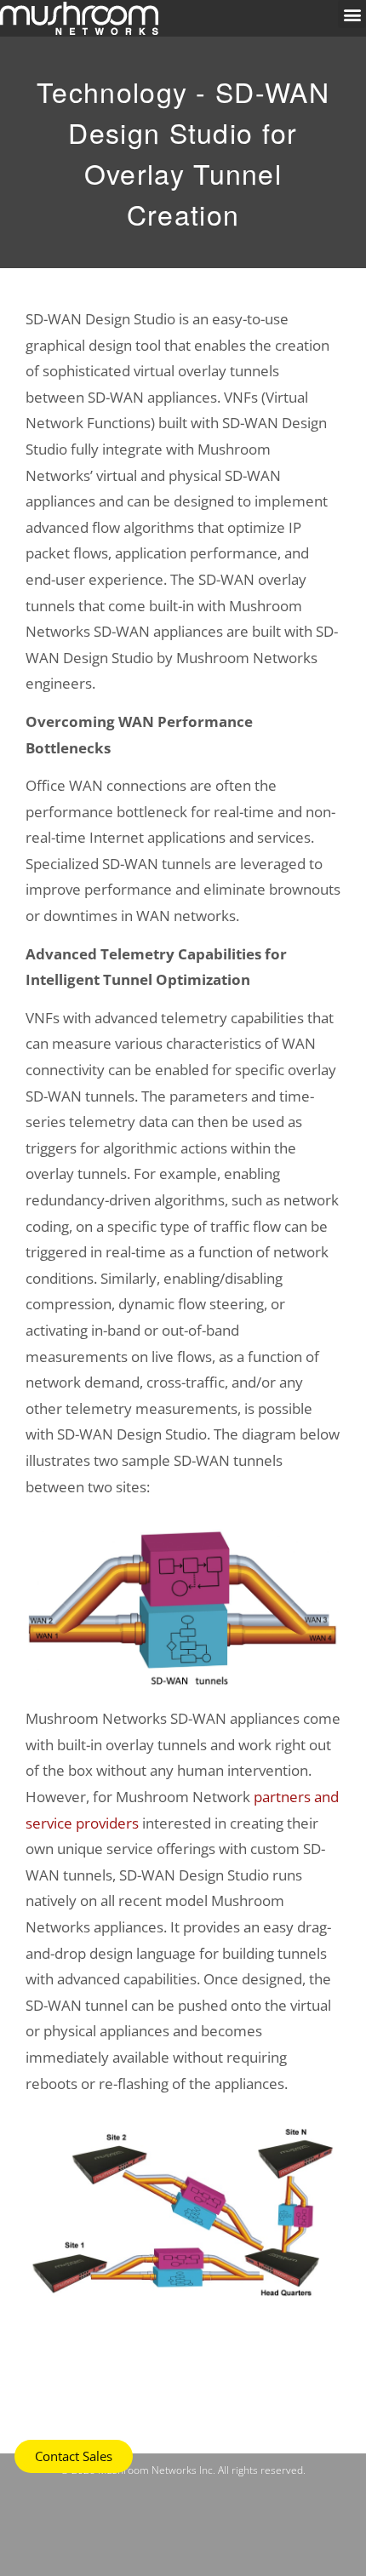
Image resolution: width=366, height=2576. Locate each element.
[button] (352, 14)
